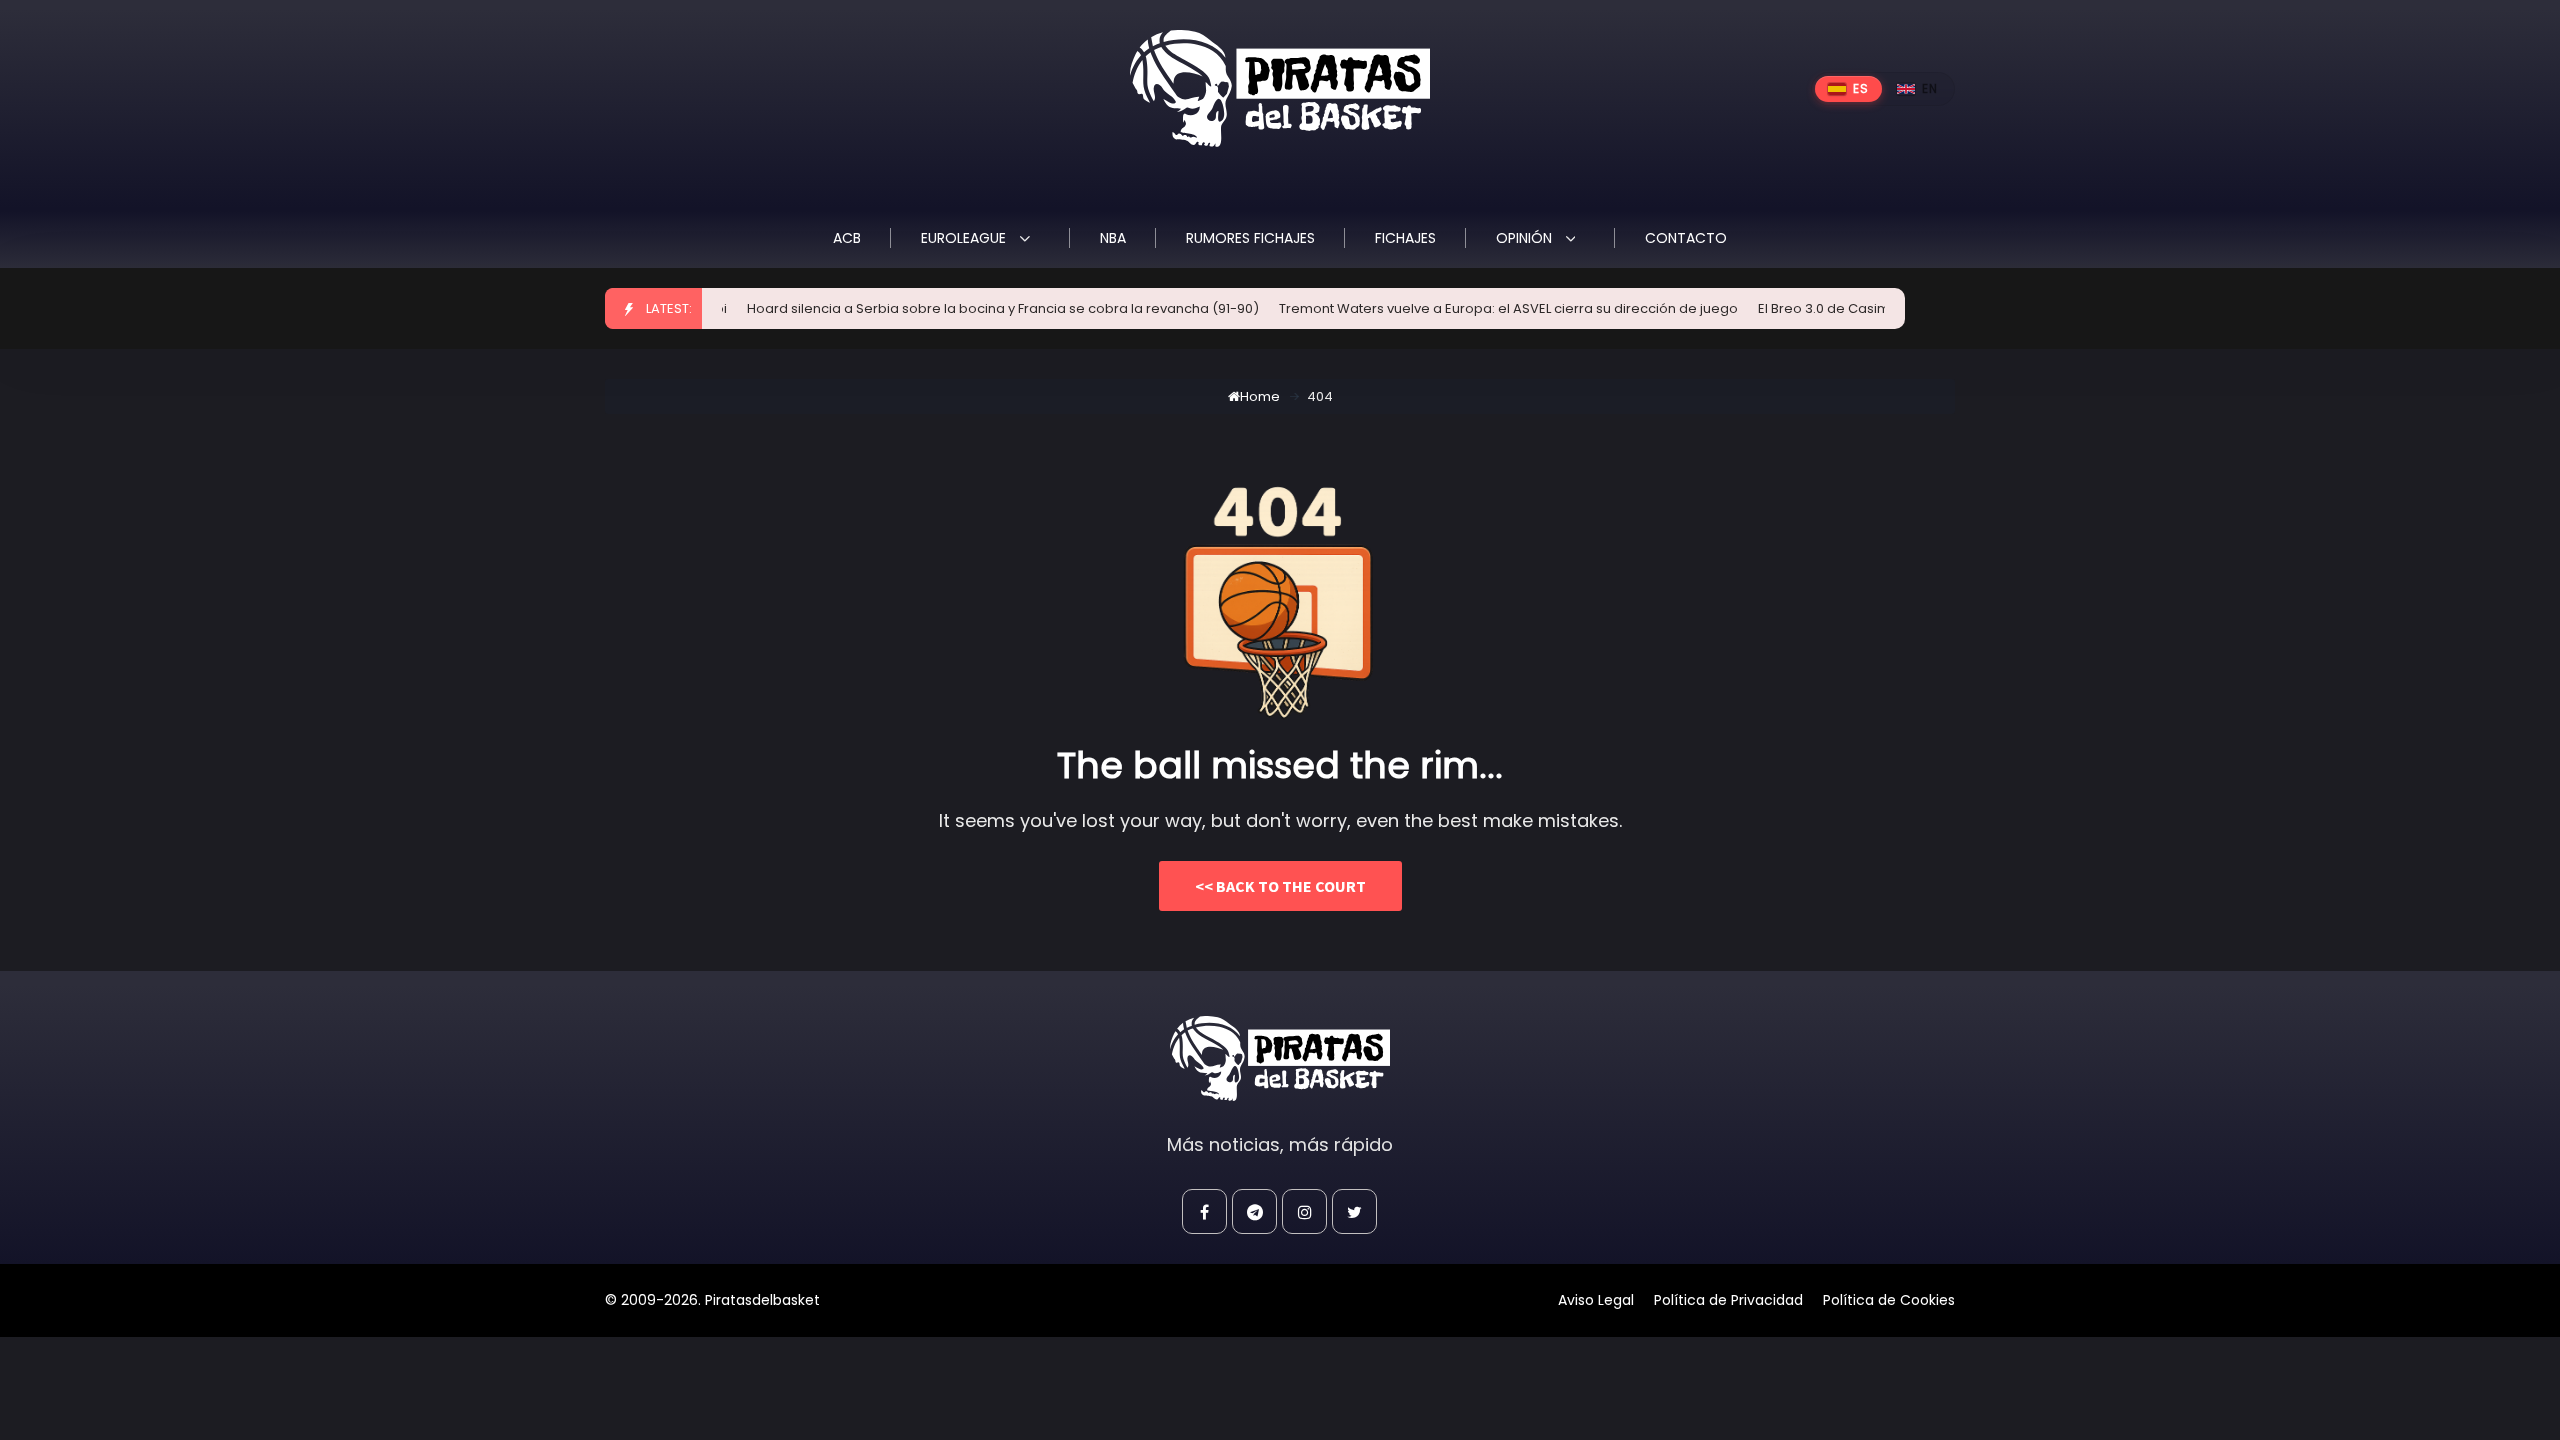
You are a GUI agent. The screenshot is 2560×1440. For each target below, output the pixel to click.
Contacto (1686, 238)
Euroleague (965, 238)
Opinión (1526, 238)
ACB (847, 238)
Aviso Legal (1596, 1300)
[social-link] (1204, 1211)
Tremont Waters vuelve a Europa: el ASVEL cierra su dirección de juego (1476, 308)
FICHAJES (1405, 238)
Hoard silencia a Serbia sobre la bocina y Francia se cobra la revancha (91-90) (971, 308)
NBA (1113, 238)
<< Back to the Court (1280, 886)
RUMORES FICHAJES (1250, 238)
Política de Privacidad (1728, 1300)
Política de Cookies (1889, 1300)
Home (1260, 396)
